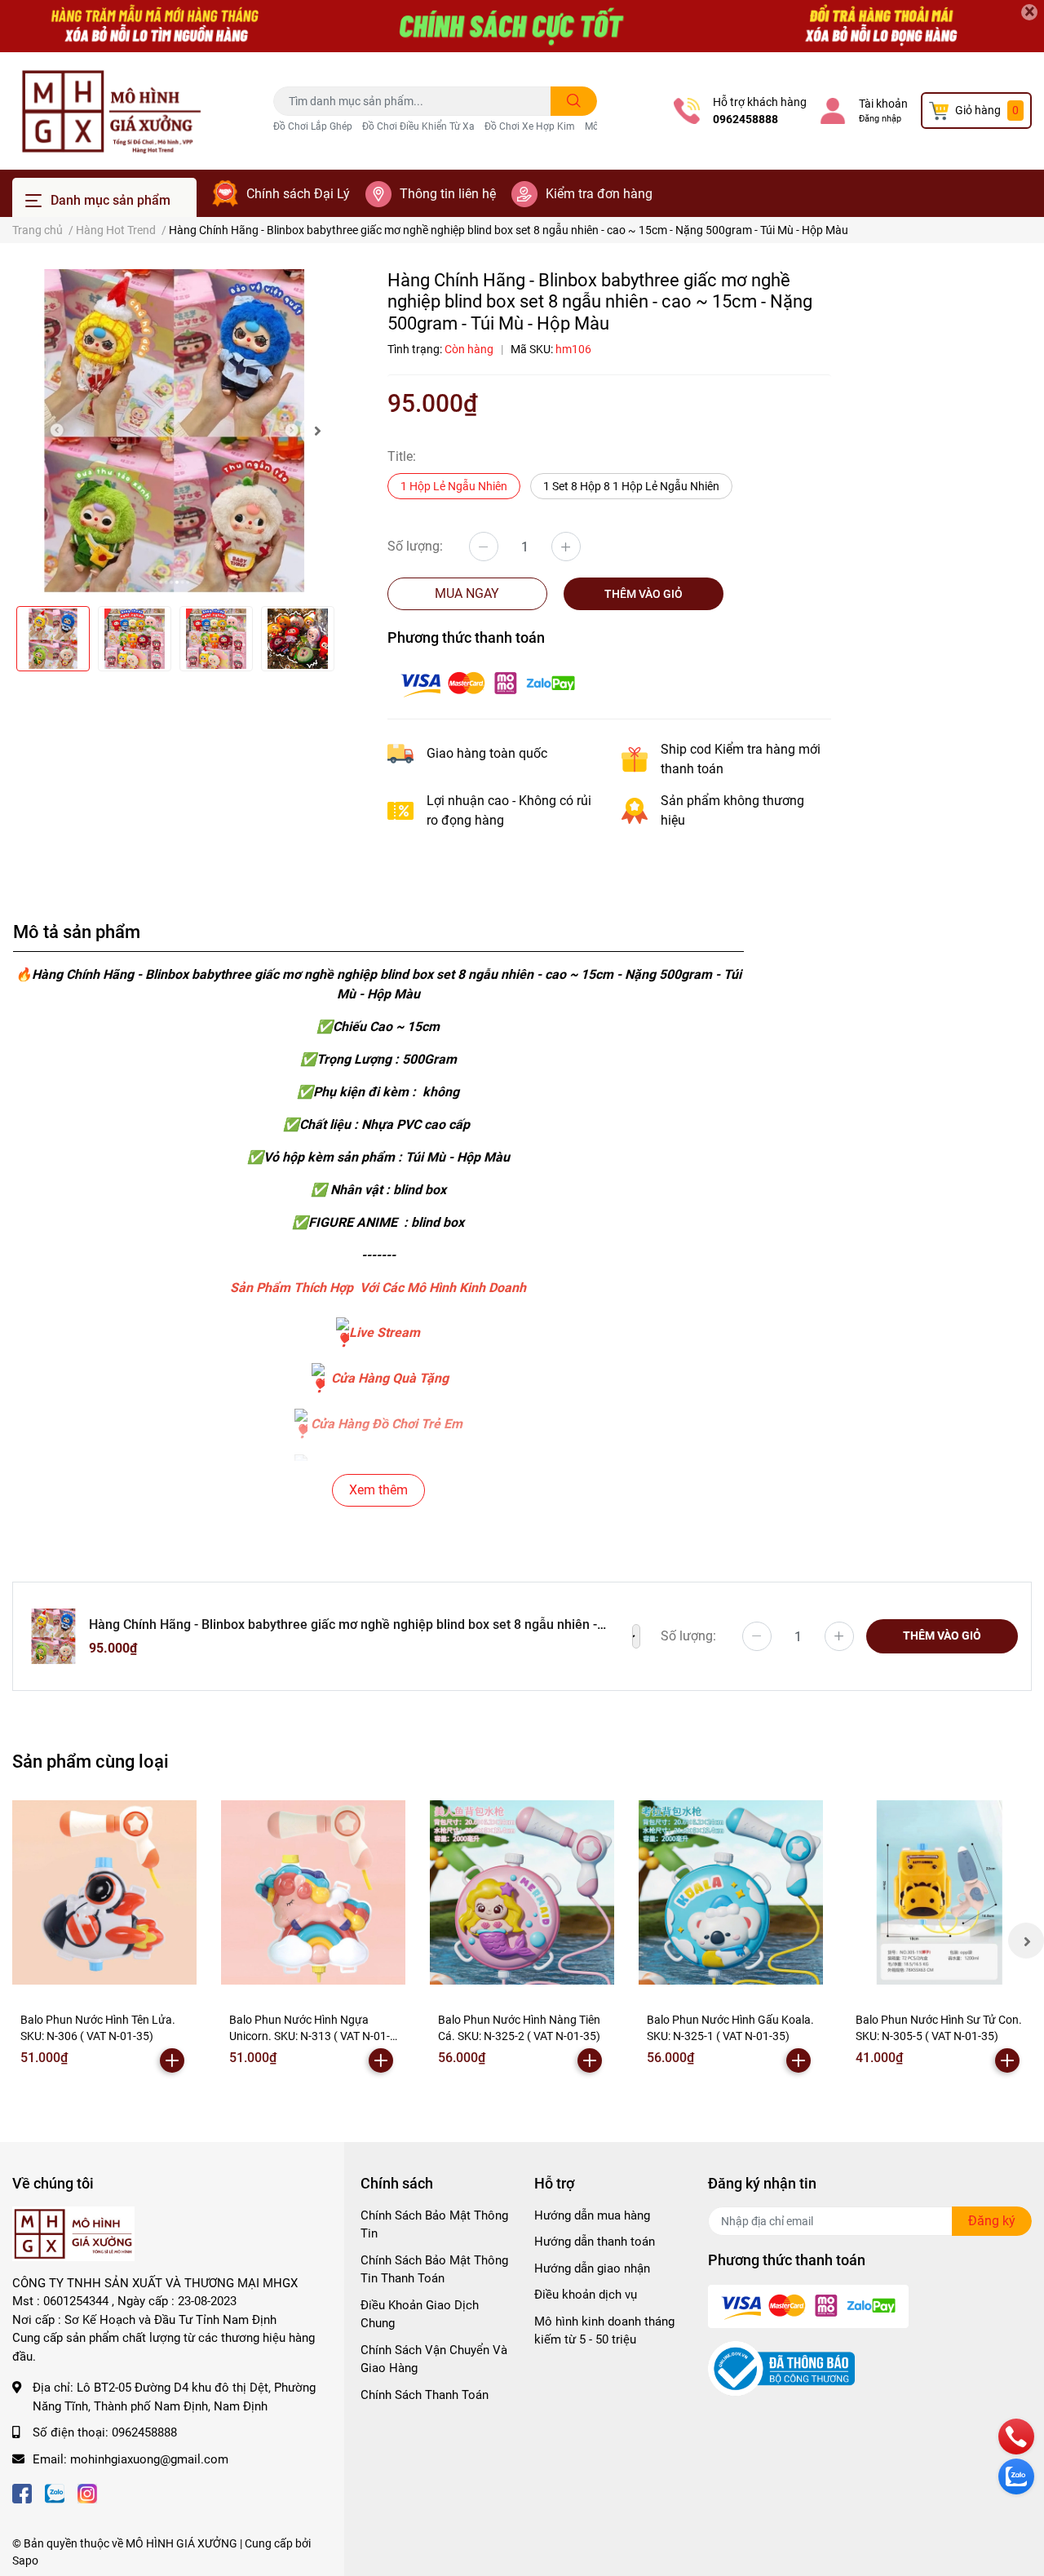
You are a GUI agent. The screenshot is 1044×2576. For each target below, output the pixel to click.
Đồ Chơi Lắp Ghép (313, 126)
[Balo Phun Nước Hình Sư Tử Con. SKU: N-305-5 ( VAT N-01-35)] (940, 1892)
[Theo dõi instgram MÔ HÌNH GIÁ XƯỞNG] (87, 2492)
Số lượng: (415, 546)
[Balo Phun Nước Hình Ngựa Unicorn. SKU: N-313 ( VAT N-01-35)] (313, 1892)
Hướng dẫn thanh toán (595, 2242)
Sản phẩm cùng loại (91, 1761)
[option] (174, 431)
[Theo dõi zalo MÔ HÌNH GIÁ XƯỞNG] (55, 2492)
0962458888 (745, 119)
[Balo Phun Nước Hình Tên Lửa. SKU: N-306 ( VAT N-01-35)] (104, 1892)
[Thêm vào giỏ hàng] (172, 2060)
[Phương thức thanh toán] (488, 683)
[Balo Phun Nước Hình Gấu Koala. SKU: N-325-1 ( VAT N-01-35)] (731, 1892)
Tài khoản (883, 104)
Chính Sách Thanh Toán (425, 2395)
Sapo (25, 2561)
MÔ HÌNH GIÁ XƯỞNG (181, 2543)
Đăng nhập (880, 119)
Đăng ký (992, 2221)
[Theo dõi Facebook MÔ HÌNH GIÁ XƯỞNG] (22, 2492)
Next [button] (318, 431)
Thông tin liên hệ (448, 194)
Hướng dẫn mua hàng (592, 2215)
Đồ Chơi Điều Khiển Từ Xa (418, 126)
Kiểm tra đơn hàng (599, 194)
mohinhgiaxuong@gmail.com (149, 2459)
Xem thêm (378, 1490)
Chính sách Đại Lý (298, 194)
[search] (574, 101)
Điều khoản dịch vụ (586, 2295)
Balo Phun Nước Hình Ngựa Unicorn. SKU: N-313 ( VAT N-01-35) (310, 2036)
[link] (343, 1332)
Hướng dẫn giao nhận (592, 2268)
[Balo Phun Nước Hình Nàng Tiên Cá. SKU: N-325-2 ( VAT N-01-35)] (522, 1892)
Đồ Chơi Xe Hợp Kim (530, 126)
